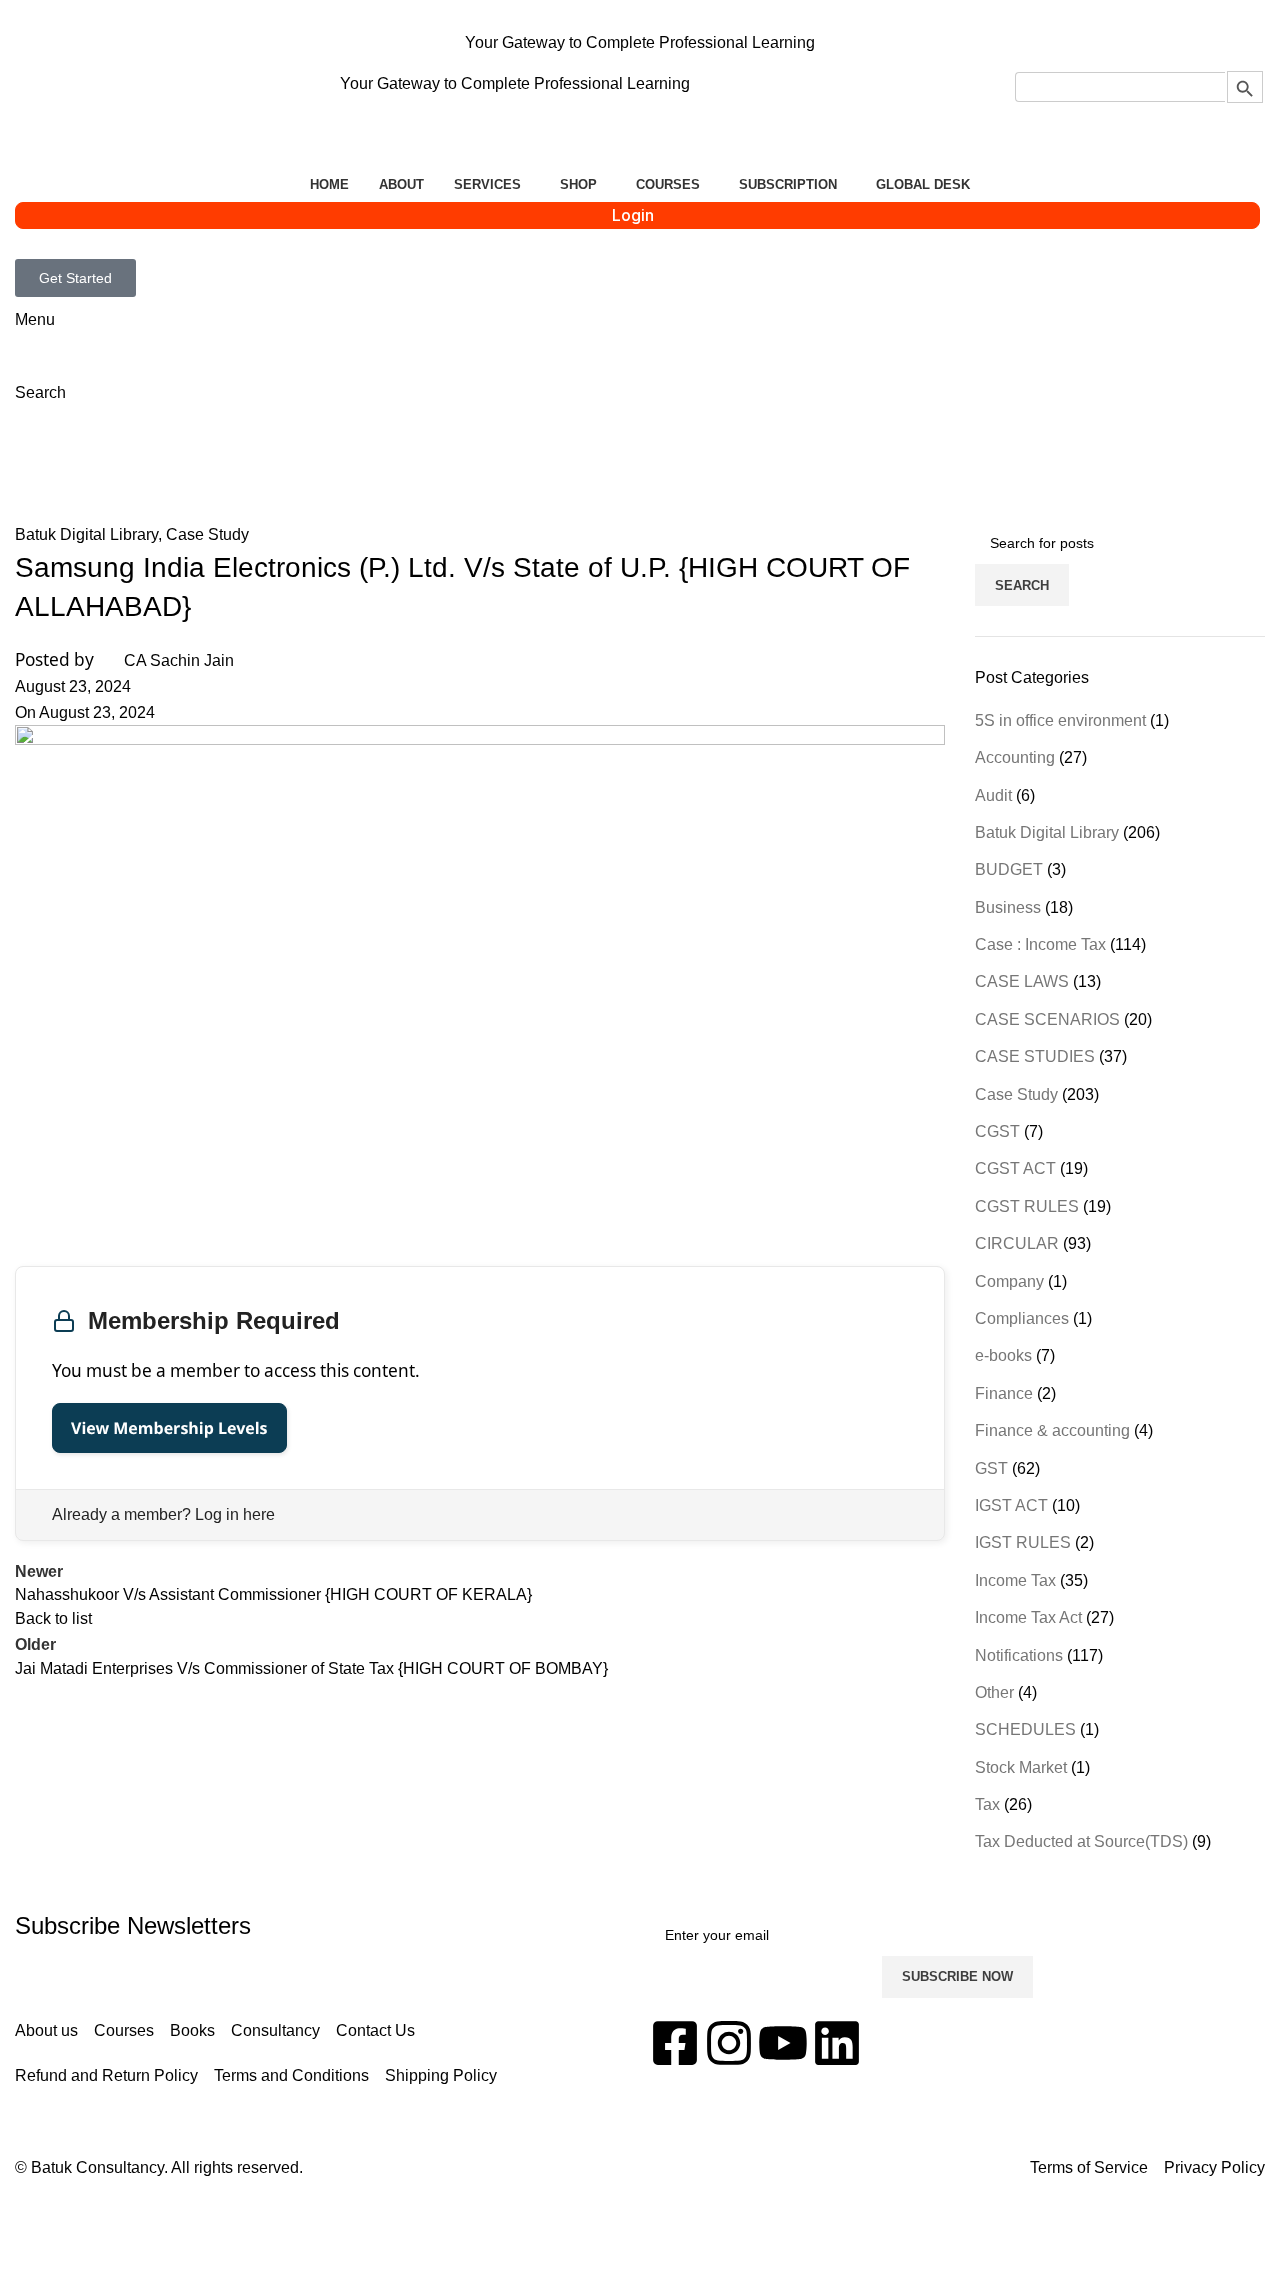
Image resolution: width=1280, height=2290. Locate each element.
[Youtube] (783, 2043)
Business (1008, 907)
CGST (997, 1131)
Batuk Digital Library (155, 469)
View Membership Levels (169, 1428)
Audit (993, 795)
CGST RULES (1027, 1206)
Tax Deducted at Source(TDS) (1081, 1841)
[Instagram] (729, 2043)
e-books (1003, 1355)
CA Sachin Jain (179, 660)
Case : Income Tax (1040, 944)
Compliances (1022, 1318)
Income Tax (1015, 1580)
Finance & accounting (1052, 1430)
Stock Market (1021, 1767)
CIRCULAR (1017, 1243)
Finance (1004, 1393)
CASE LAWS (1022, 981)
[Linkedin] (837, 2043)
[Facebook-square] (675, 2043)
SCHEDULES (1025, 1729)
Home (36, 469)
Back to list (53, 1618)
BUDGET (1009, 869)
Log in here (235, 1514)
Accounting (1015, 757)
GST (991, 1468)
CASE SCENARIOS (1047, 1019)
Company (1009, 1281)
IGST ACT (1011, 1505)
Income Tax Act (1028, 1617)
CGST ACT (1015, 1168)
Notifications (1019, 1655)
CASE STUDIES (1035, 1056)
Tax (987, 1804)
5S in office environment (1060, 720)
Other (994, 1692)
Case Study (207, 534)
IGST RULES (1023, 1542)
